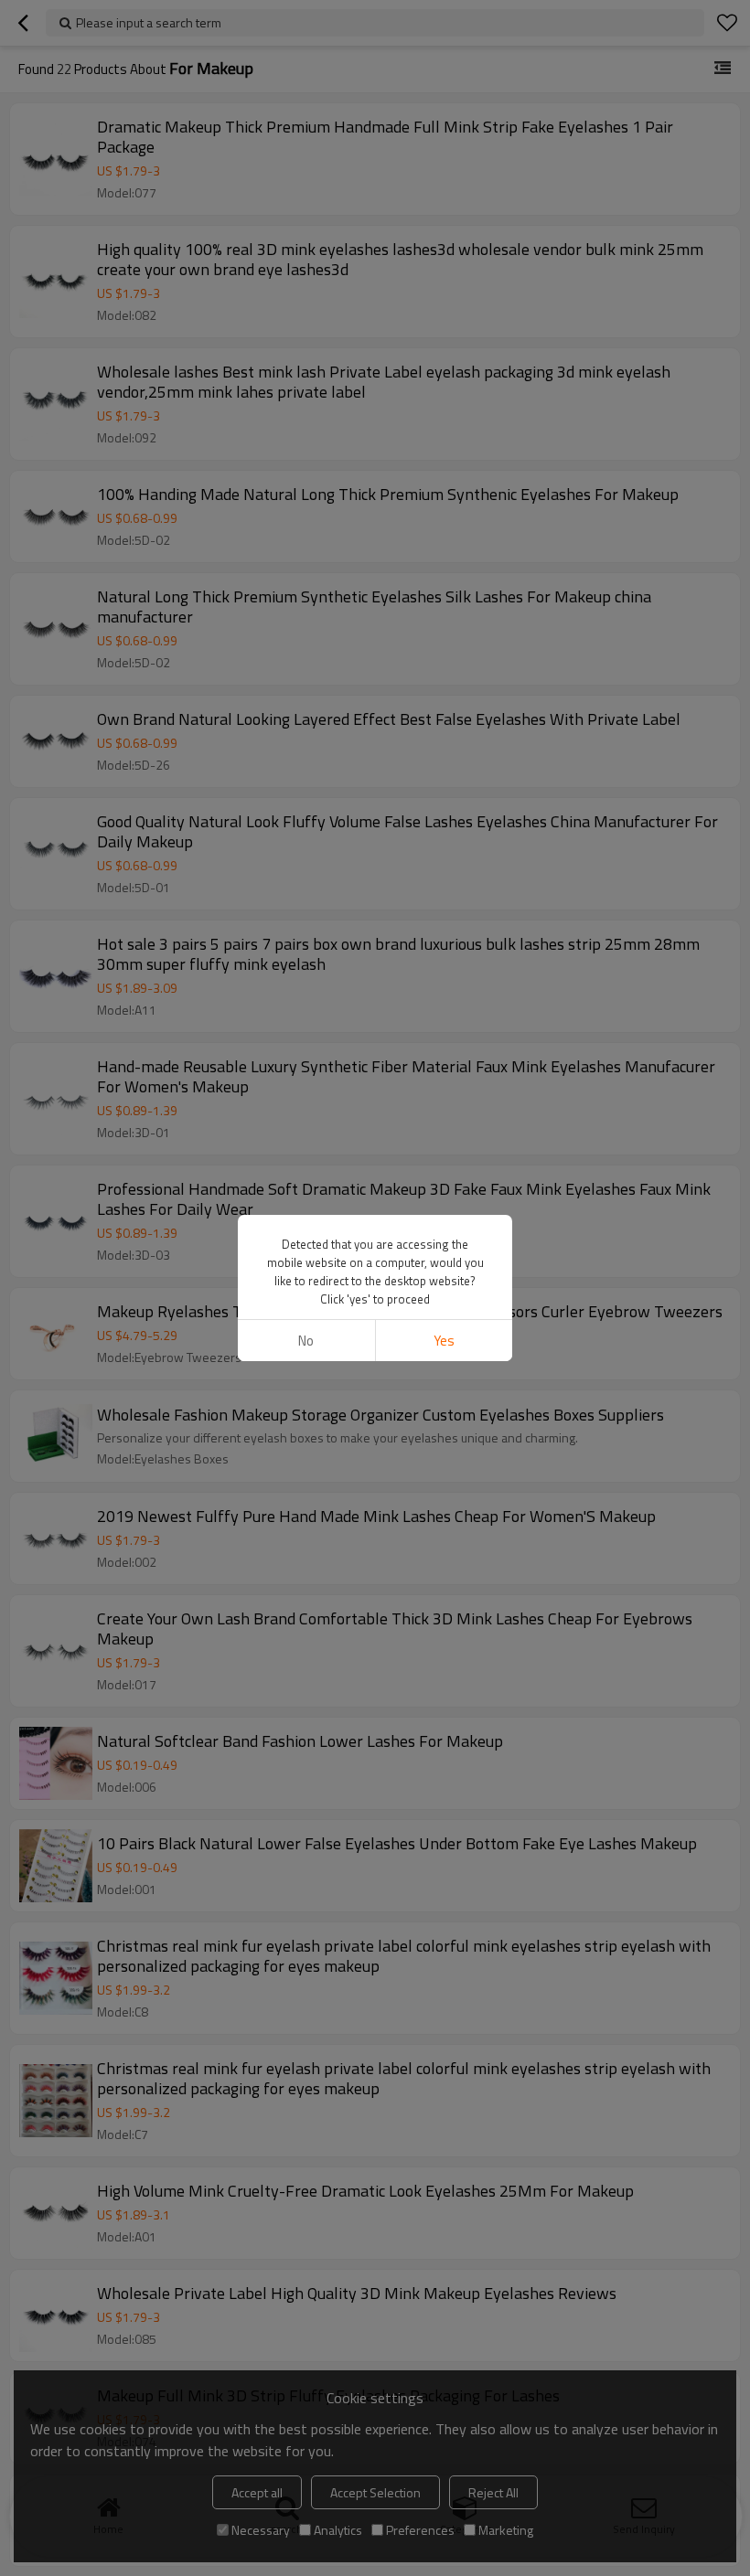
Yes (444, 1341)
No (306, 1341)
